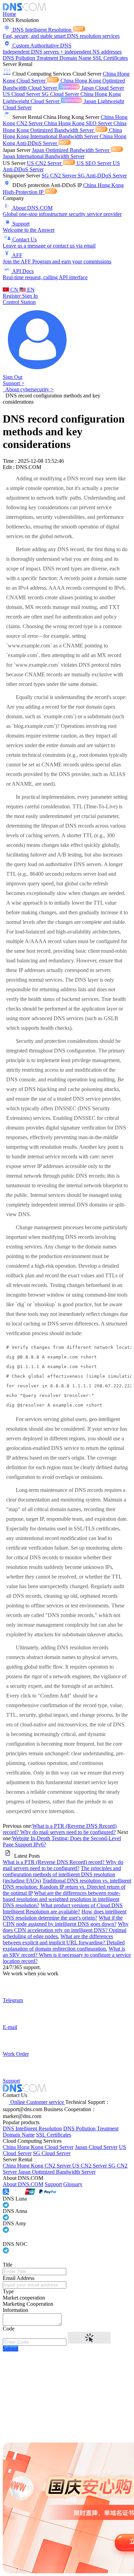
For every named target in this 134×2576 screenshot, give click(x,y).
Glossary (73, 2184)
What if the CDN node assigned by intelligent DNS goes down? (63, 1921)
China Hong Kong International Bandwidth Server (62, 133)
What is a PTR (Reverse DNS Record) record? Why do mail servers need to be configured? (60, 1829)
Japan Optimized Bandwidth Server (71, 150)
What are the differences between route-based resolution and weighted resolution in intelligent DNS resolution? (62, 1899)
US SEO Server (95, 163)
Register (12, 296)
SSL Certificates (110, 58)
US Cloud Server (22, 94)
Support (53, 2184)
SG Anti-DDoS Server (102, 176)
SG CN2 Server (60, 176)
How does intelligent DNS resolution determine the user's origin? (65, 1915)
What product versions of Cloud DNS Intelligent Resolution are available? (63, 1908)
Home (9, 14)
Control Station (19, 302)
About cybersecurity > (28, 389)
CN (14, 290)
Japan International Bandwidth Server (44, 156)
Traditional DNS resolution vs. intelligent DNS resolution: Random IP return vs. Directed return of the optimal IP (67, 1887)
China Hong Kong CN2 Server (37, 2166)
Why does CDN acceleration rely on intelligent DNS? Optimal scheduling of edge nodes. (66, 1930)
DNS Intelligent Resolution (32, 2129)
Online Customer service (37, 2102)
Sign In (30, 296)
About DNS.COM (23, 2184)
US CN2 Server (45, 163)
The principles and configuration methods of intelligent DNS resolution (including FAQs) (62, 1874)
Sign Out (13, 377)
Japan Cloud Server (103, 88)
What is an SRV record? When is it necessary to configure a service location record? (67, 1955)
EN (30, 290)
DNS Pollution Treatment (31, 58)
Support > (14, 383)
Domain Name (76, 58)
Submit (10, 2349)
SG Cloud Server (61, 94)
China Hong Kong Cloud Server (38, 2147)
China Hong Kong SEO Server (79, 123)
